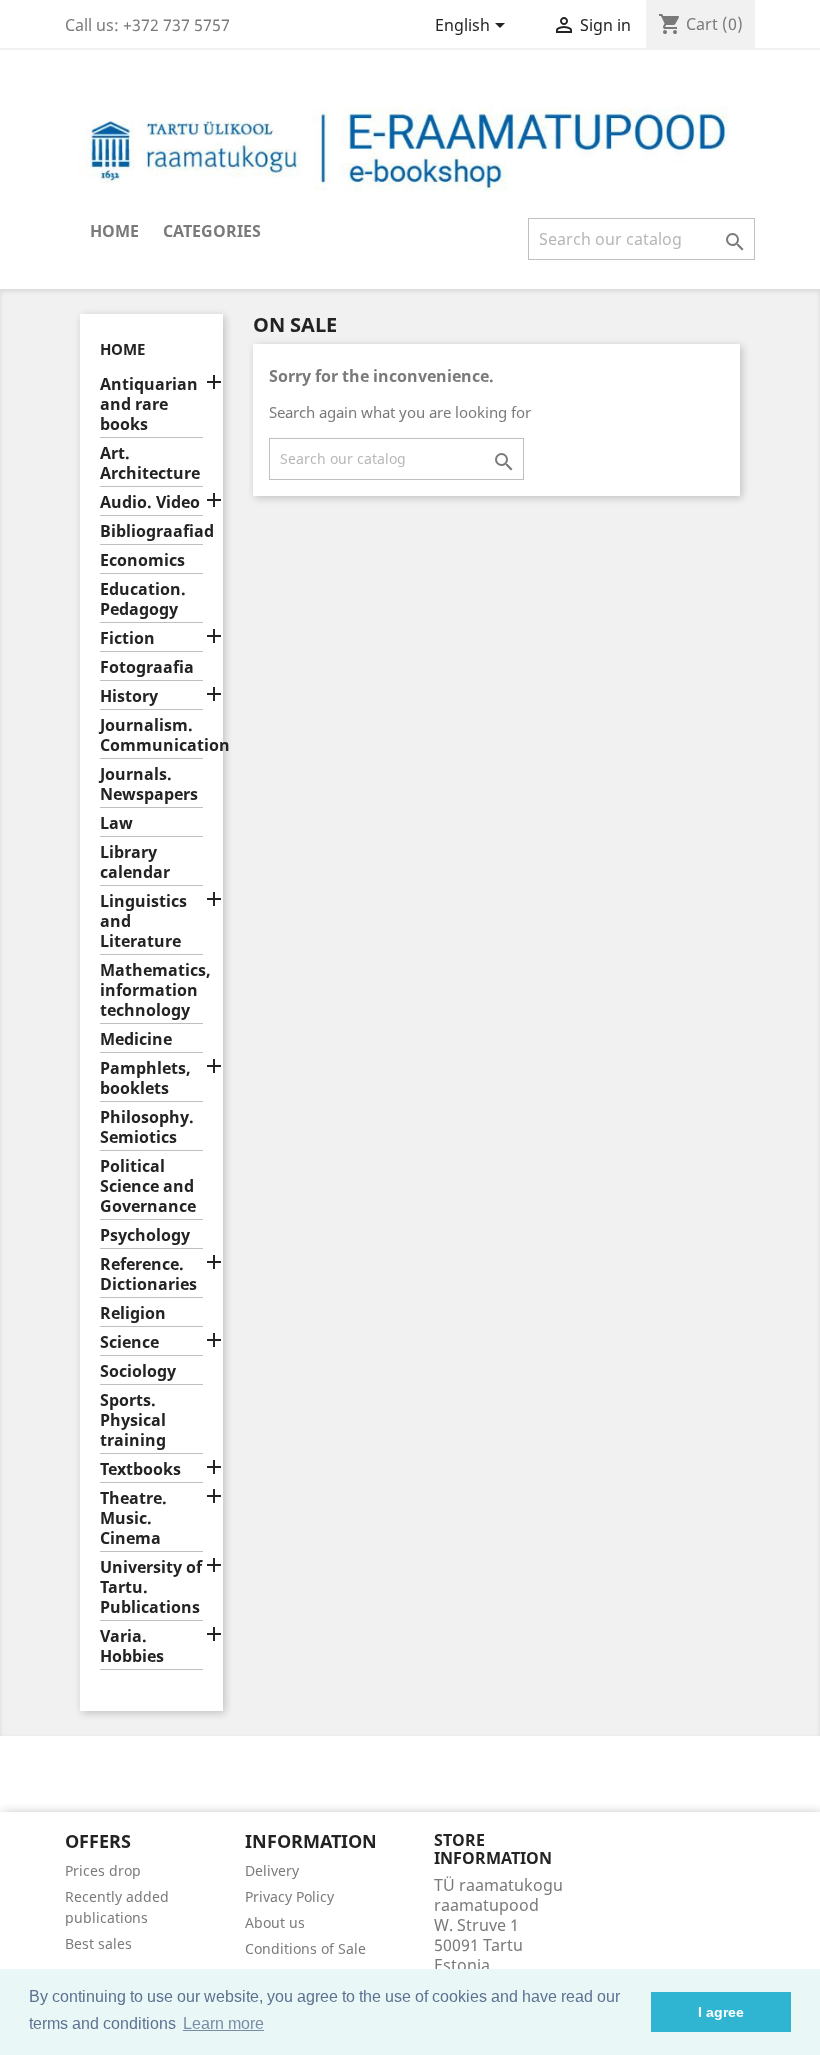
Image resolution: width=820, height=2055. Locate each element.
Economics (142, 560)
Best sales (98, 1943)
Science (129, 1342)
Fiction (127, 638)
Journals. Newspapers (149, 784)
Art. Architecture (150, 463)
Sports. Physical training (133, 1420)
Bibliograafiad (151, 531)
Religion (133, 1313)
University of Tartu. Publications (151, 1587)
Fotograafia (147, 667)
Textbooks (140, 1469)
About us (275, 1922)
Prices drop (103, 1870)
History (129, 696)
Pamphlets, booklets (145, 1078)
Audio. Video (150, 502)
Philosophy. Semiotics (147, 1127)
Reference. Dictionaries (148, 1274)
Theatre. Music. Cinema (133, 1518)
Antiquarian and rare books (149, 404)
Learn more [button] (223, 2023)
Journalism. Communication (151, 735)
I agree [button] (721, 2012)
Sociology (138, 1371)
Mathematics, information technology (151, 990)
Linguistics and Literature (143, 921)
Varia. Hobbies (132, 1646)
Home (114, 231)
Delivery (272, 1870)
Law (116, 823)
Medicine (136, 1039)
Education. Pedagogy (143, 599)
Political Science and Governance (148, 1186)
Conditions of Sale (305, 1948)
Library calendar (135, 862)
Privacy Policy (289, 1896)
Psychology (145, 1235)
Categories (212, 231)
